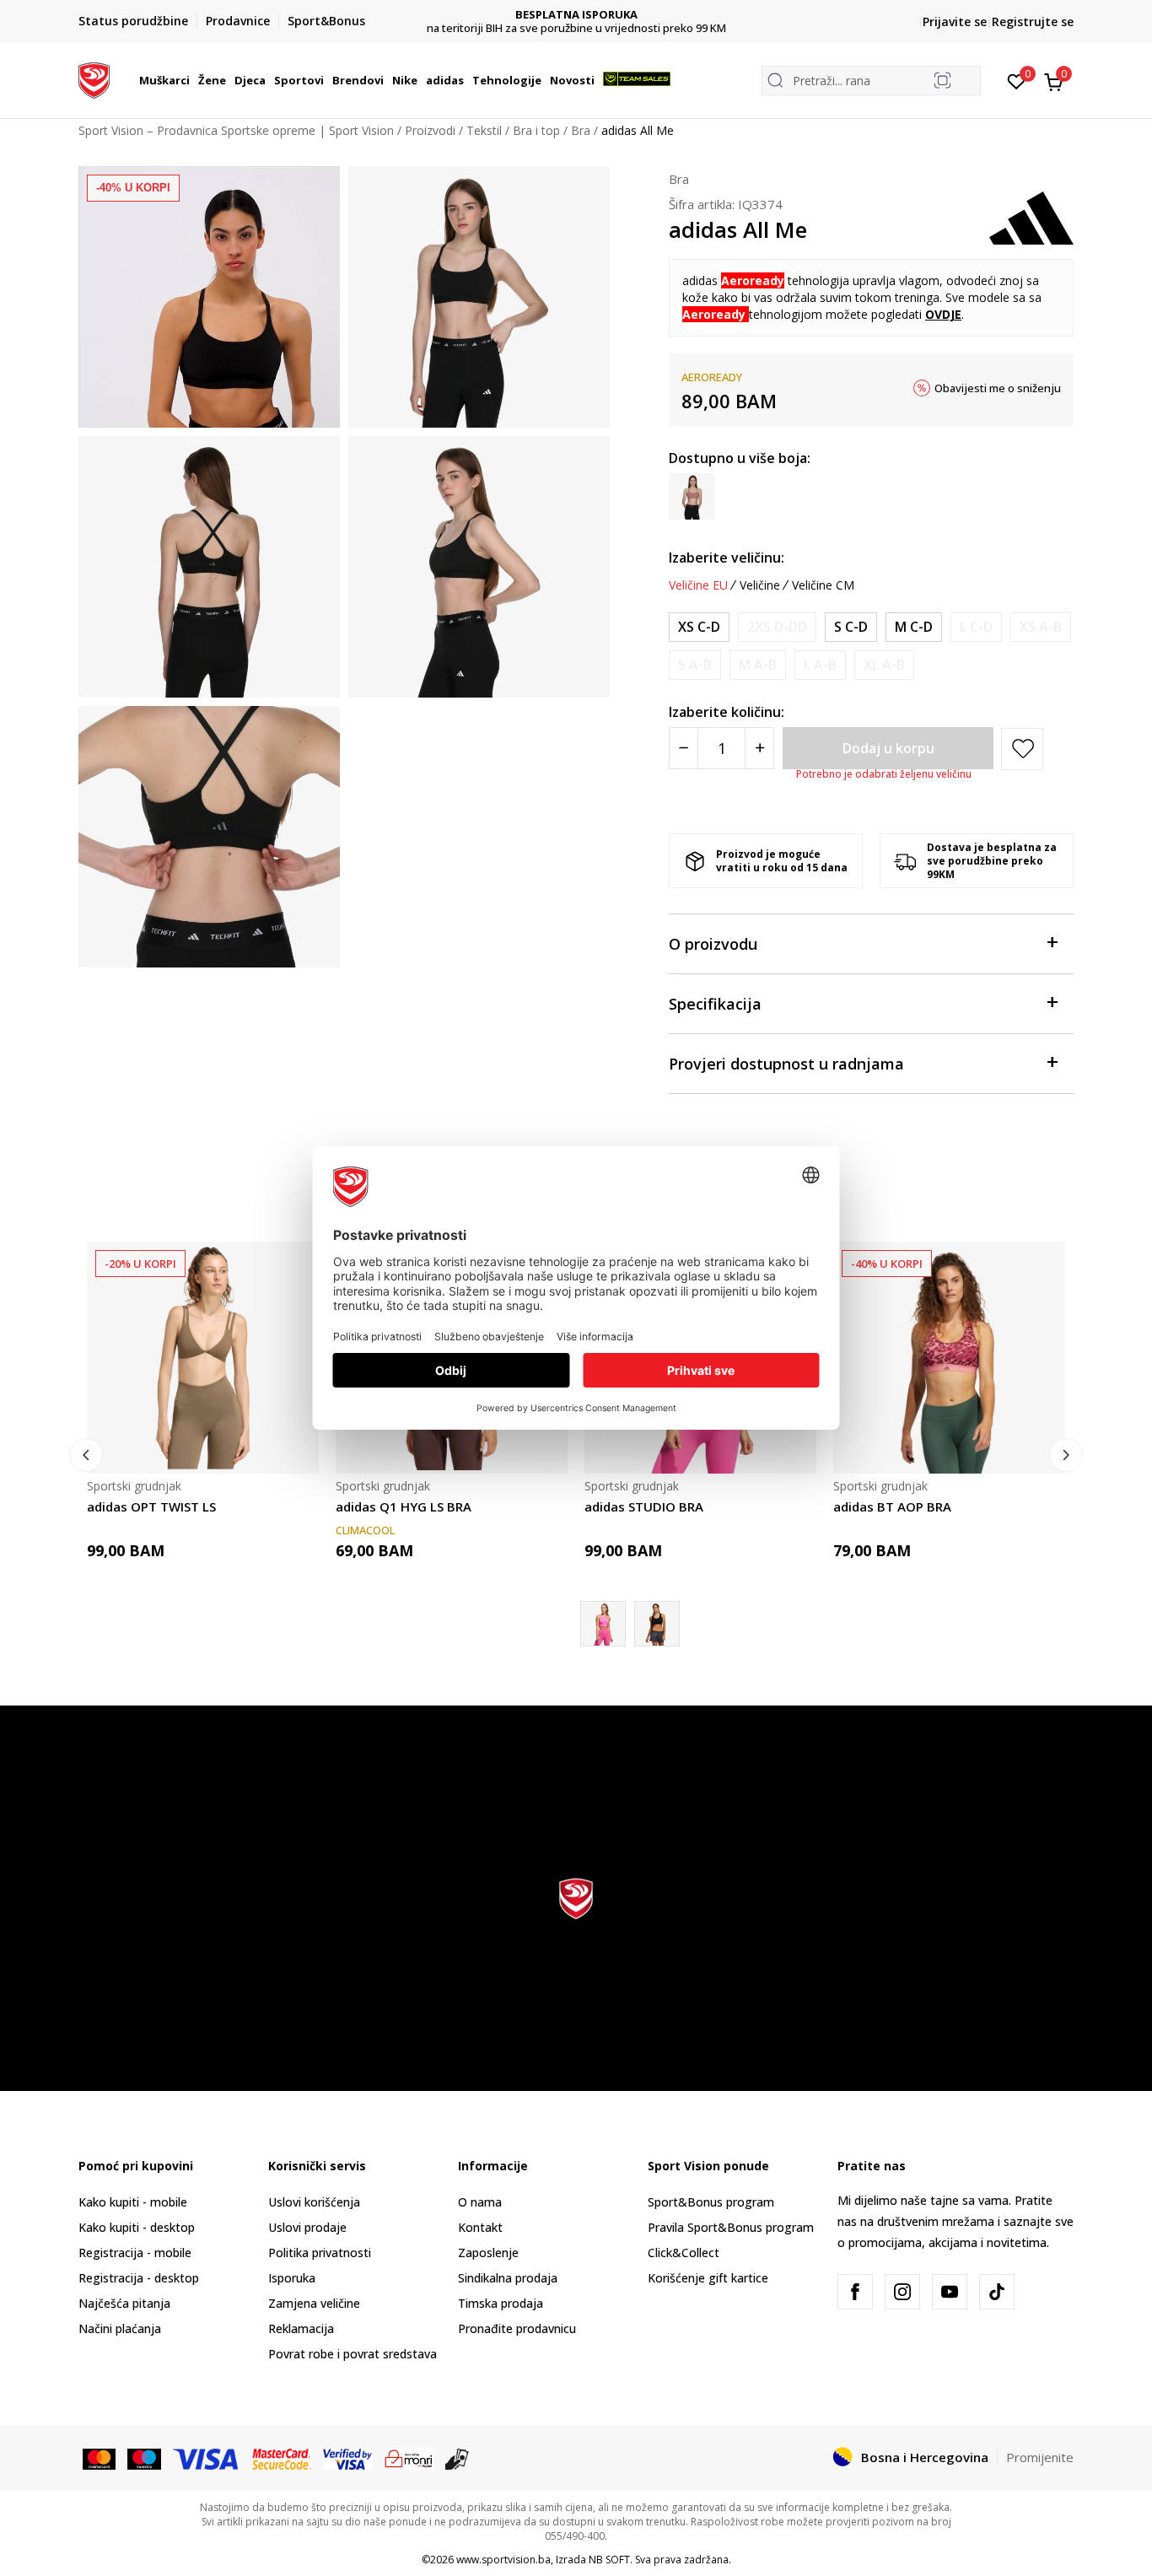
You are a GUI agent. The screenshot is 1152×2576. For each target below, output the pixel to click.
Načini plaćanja (120, 2328)
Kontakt (480, 2227)
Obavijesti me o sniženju (998, 388)
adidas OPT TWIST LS (151, 1506)
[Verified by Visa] (347, 2458)
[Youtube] (950, 2292)
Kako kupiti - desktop (137, 2227)
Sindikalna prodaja (508, 2278)
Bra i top (536, 130)
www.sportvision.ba (503, 2560)
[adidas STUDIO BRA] (657, 1624)
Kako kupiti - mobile (133, 2202)
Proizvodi (430, 130)
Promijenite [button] (1040, 2457)
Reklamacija (301, 2328)
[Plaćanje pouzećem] (458, 2458)
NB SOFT (609, 2560)
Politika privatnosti (320, 2253)
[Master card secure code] (282, 2458)
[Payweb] (409, 2458)
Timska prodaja (501, 2303)
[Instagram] (902, 2292)
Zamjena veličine (314, 2303)
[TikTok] (997, 2292)
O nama (480, 2202)
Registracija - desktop (139, 2278)
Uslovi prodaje (307, 2227)
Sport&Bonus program (711, 2202)
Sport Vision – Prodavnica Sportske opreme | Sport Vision (236, 130)
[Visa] (207, 2458)
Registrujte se (1033, 22)
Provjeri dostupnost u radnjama (786, 1064)
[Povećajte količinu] (759, 748)
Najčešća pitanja (124, 2303)
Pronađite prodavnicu (517, 2328)
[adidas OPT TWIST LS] (203, 1358)
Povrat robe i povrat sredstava (353, 2354)
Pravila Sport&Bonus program (731, 2227)
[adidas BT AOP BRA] (949, 1358)
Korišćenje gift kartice (708, 2278)
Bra (581, 130)
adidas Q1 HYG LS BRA (404, 1506)
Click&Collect (684, 2253)
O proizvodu (713, 944)
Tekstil (484, 130)
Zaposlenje (488, 2253)
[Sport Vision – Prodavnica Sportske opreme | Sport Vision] (94, 78)
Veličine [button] (760, 585)
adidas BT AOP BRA (892, 1506)
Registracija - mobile (135, 2253)
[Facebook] (855, 2292)
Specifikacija (715, 1004)
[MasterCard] (99, 2458)
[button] (192, 80)
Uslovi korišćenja (314, 2202)
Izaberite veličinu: (727, 558)
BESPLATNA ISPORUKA (576, 15)
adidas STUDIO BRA (644, 1506)
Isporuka (292, 2278)
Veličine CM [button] (823, 585)
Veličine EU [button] (698, 585)
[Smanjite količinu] (684, 748)
